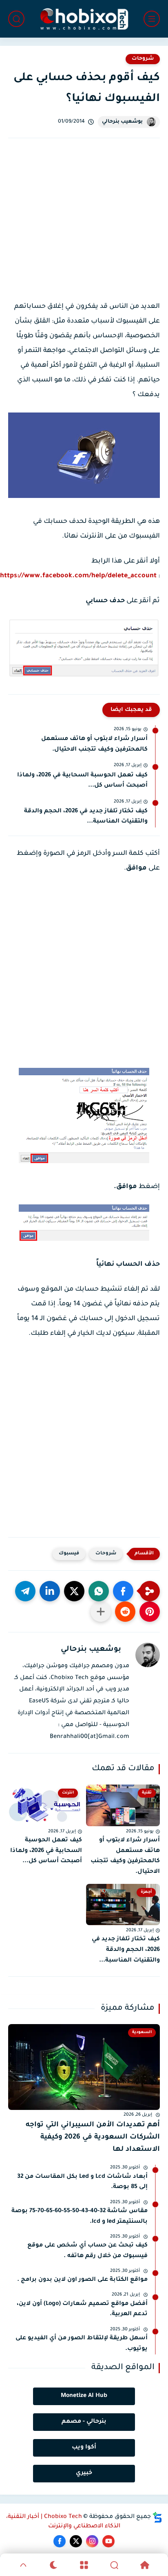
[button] (123, 1591)
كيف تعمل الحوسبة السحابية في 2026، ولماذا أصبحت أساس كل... (82, 781)
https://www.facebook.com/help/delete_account (78, 576)
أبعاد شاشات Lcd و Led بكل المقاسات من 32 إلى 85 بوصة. (82, 2182)
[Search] (114, 2565)
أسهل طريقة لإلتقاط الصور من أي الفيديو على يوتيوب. (82, 2344)
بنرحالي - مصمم (84, 2422)
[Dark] (53, 2565)
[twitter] (76, 2541)
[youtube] (108, 2541)
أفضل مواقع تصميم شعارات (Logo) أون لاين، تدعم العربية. (82, 2309)
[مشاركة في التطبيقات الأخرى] (101, 1612)
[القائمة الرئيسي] (152, 19)
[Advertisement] (84, 227)
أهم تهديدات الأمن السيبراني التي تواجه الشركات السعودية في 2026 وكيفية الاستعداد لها (93, 2138)
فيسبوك (69, 1554)
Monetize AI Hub (84, 2396)
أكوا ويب (84, 2448)
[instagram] (92, 2541)
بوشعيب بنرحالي (122, 122)
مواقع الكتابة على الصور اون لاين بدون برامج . (82, 2280)
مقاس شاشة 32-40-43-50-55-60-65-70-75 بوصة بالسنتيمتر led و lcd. (80, 2217)
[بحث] (16, 19)
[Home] (145, 2565)
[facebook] (60, 2541)
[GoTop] (23, 2565)
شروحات (143, 59)
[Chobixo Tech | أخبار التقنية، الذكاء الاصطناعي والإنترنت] (84, 19)
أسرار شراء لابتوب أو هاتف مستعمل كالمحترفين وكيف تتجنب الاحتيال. (94, 744)
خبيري (84, 2473)
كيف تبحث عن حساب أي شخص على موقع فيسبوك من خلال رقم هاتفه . (87, 2251)
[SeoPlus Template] (157, 2517)
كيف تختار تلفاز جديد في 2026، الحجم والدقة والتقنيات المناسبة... (86, 817)
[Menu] (84, 2565)
